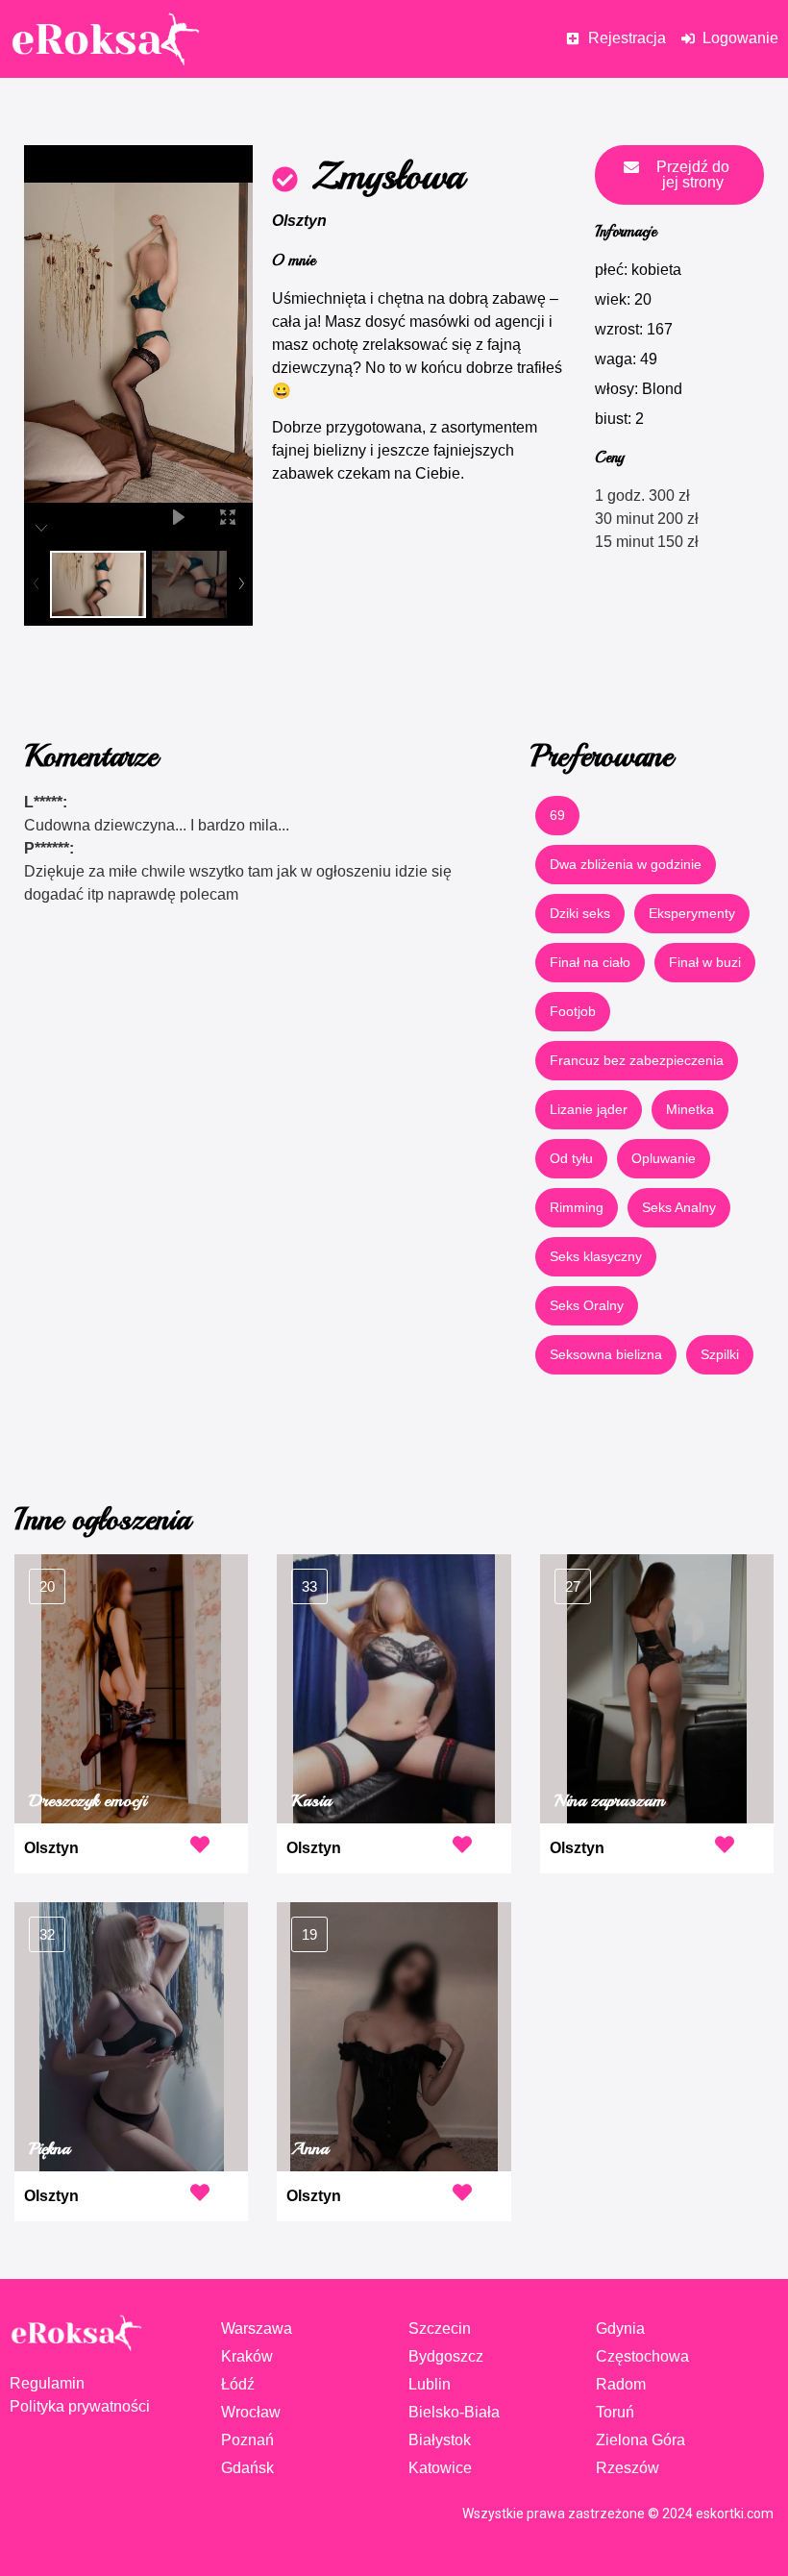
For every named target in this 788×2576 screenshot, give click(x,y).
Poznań (247, 2440)
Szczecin (440, 2328)
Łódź (238, 2384)
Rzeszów (628, 2468)
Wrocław (251, 2412)
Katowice (440, 2468)
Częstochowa (642, 2356)
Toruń (615, 2412)
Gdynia (620, 2328)
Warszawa (257, 2328)
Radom (621, 2384)
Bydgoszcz (446, 2356)
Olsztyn (299, 221)
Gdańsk (247, 2468)
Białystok (440, 2440)
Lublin (430, 2384)
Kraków (247, 2356)
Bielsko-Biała (454, 2412)
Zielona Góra (640, 2440)
